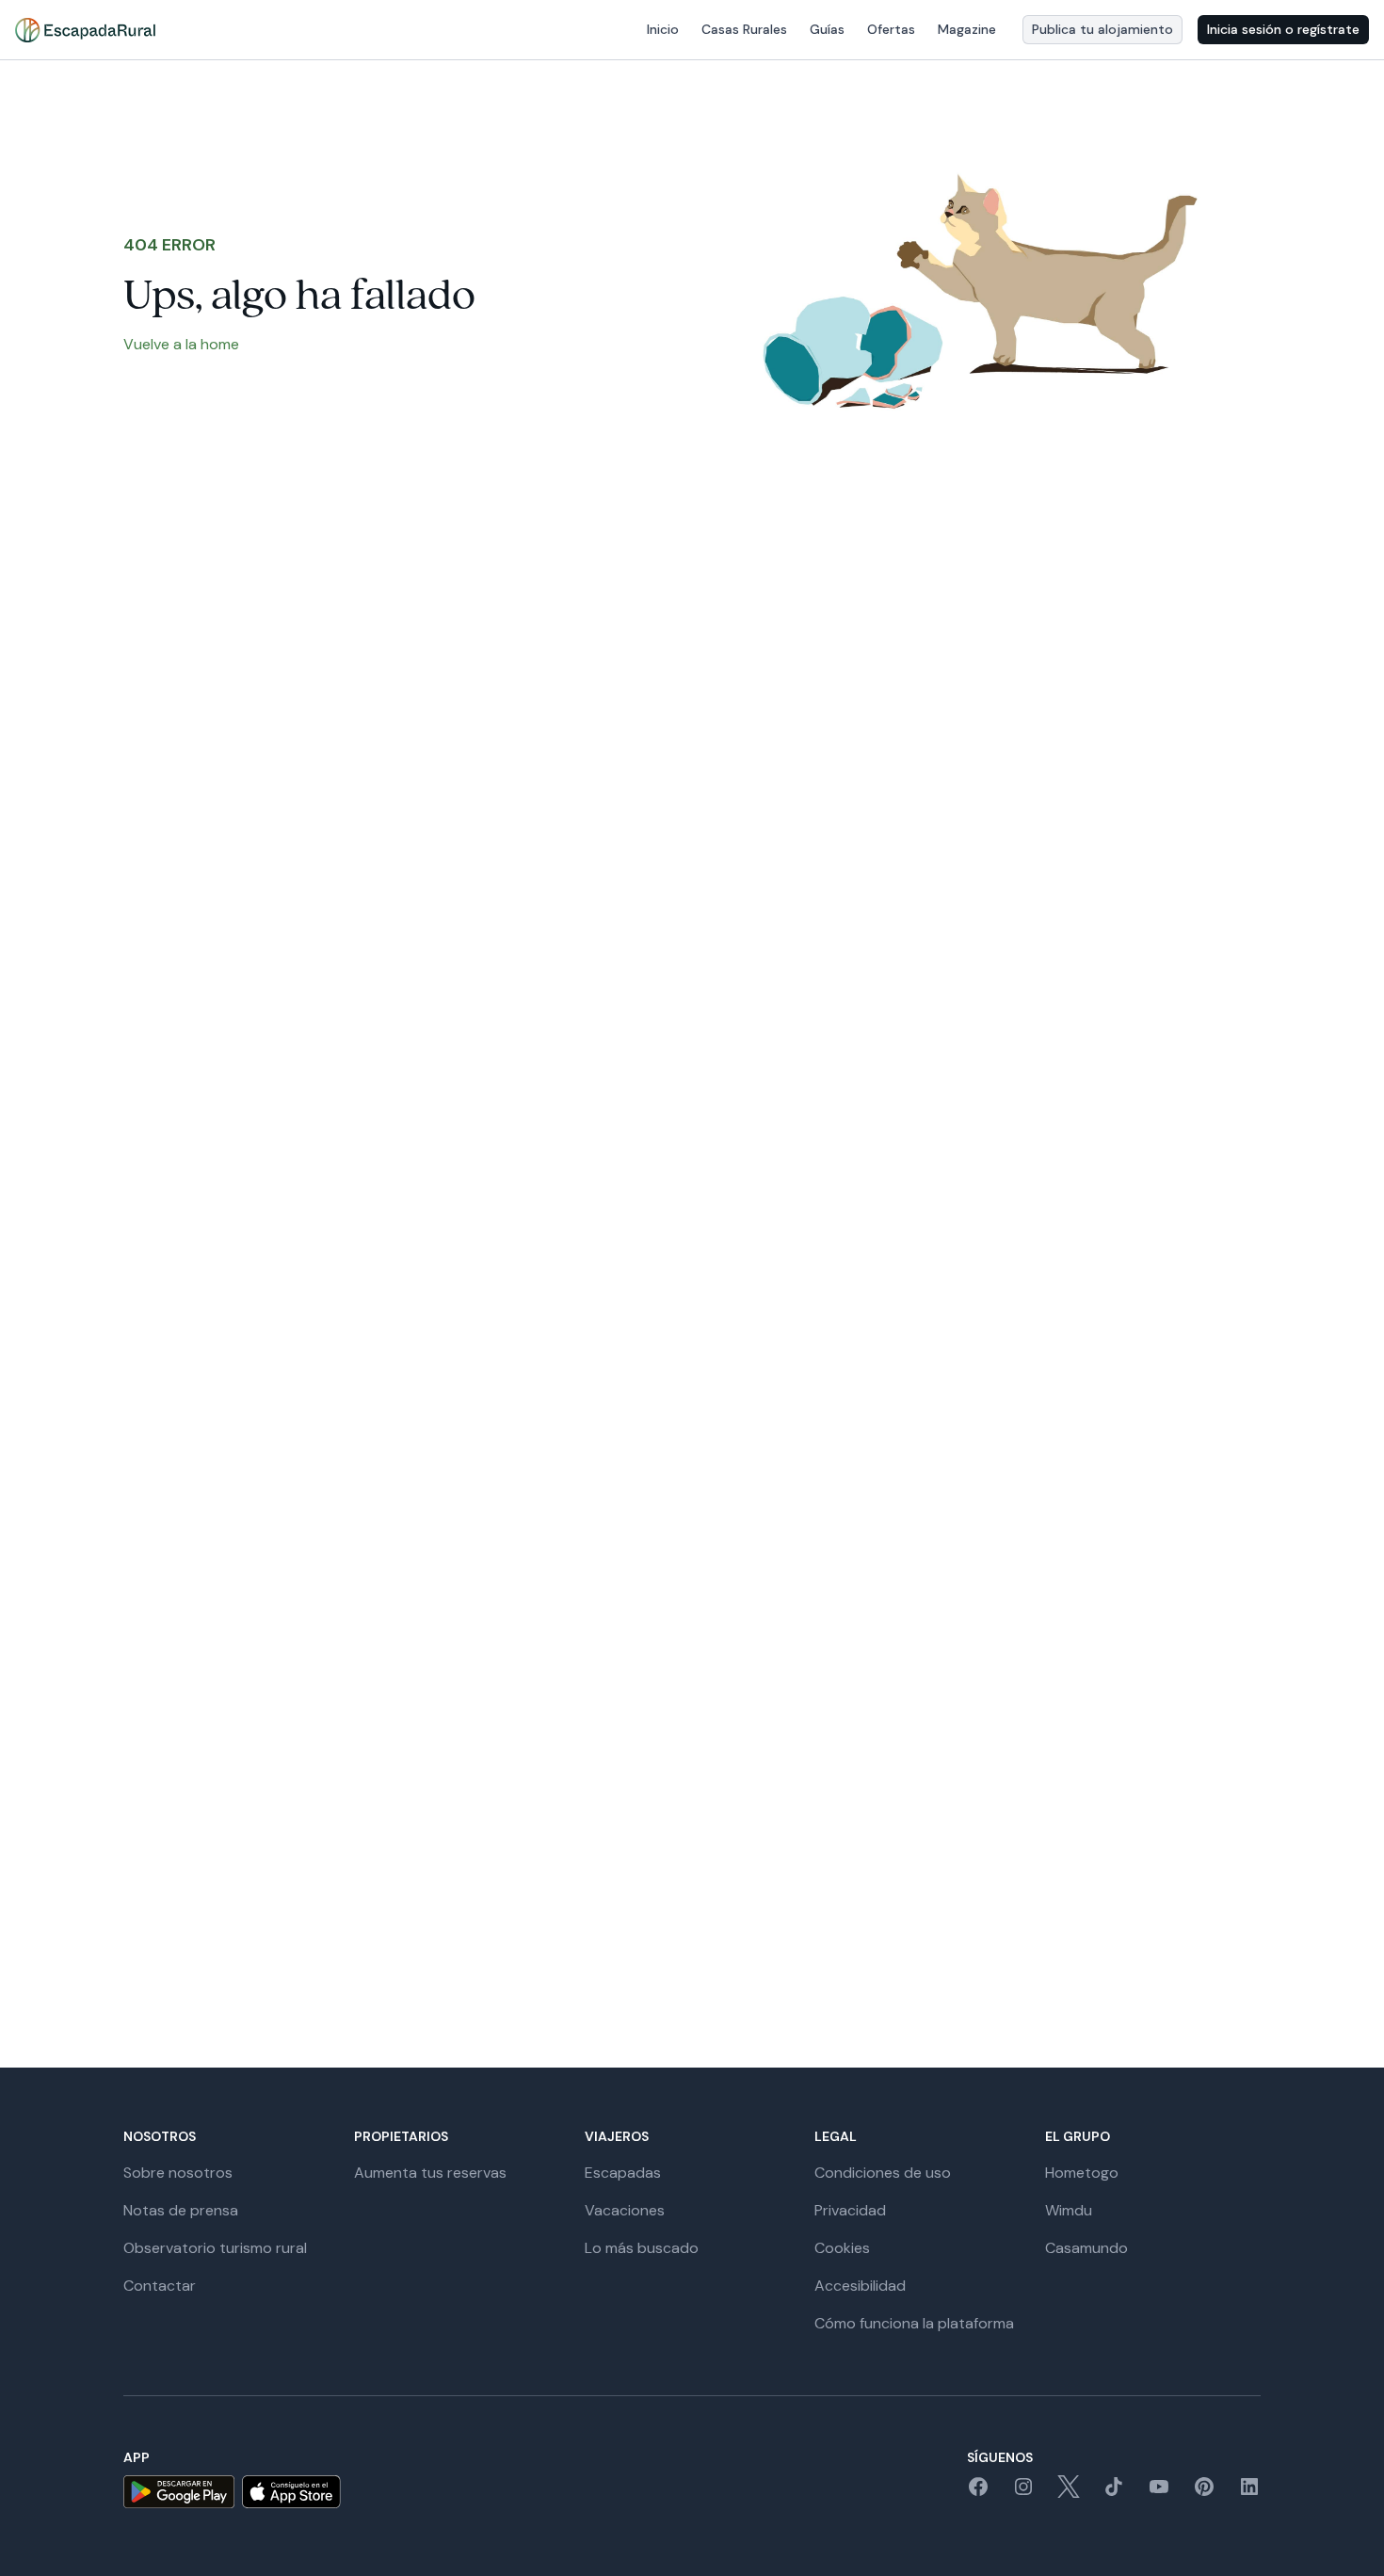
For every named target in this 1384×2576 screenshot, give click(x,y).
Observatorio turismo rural (215, 2248)
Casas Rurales (744, 29)
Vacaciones (625, 2210)
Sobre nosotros (178, 2173)
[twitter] (1069, 2493)
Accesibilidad (860, 2286)
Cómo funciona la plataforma (914, 2323)
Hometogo (1082, 2173)
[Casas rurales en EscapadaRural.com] (85, 30)
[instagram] (1023, 2493)
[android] (179, 2492)
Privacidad (850, 2210)
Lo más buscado (642, 2248)
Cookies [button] (842, 2248)
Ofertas (891, 29)
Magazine (967, 29)
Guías (827, 29)
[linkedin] (1249, 2493)
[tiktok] (1114, 2493)
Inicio (663, 29)
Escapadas (623, 2173)
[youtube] (1159, 2493)
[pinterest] (1204, 2493)
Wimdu (1069, 2210)
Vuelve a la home (181, 344)
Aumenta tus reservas (430, 2173)
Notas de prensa (181, 2210)
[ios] (291, 2492)
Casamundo (1086, 2248)
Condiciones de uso (883, 2173)
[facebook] (978, 2493)
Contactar (160, 2286)
